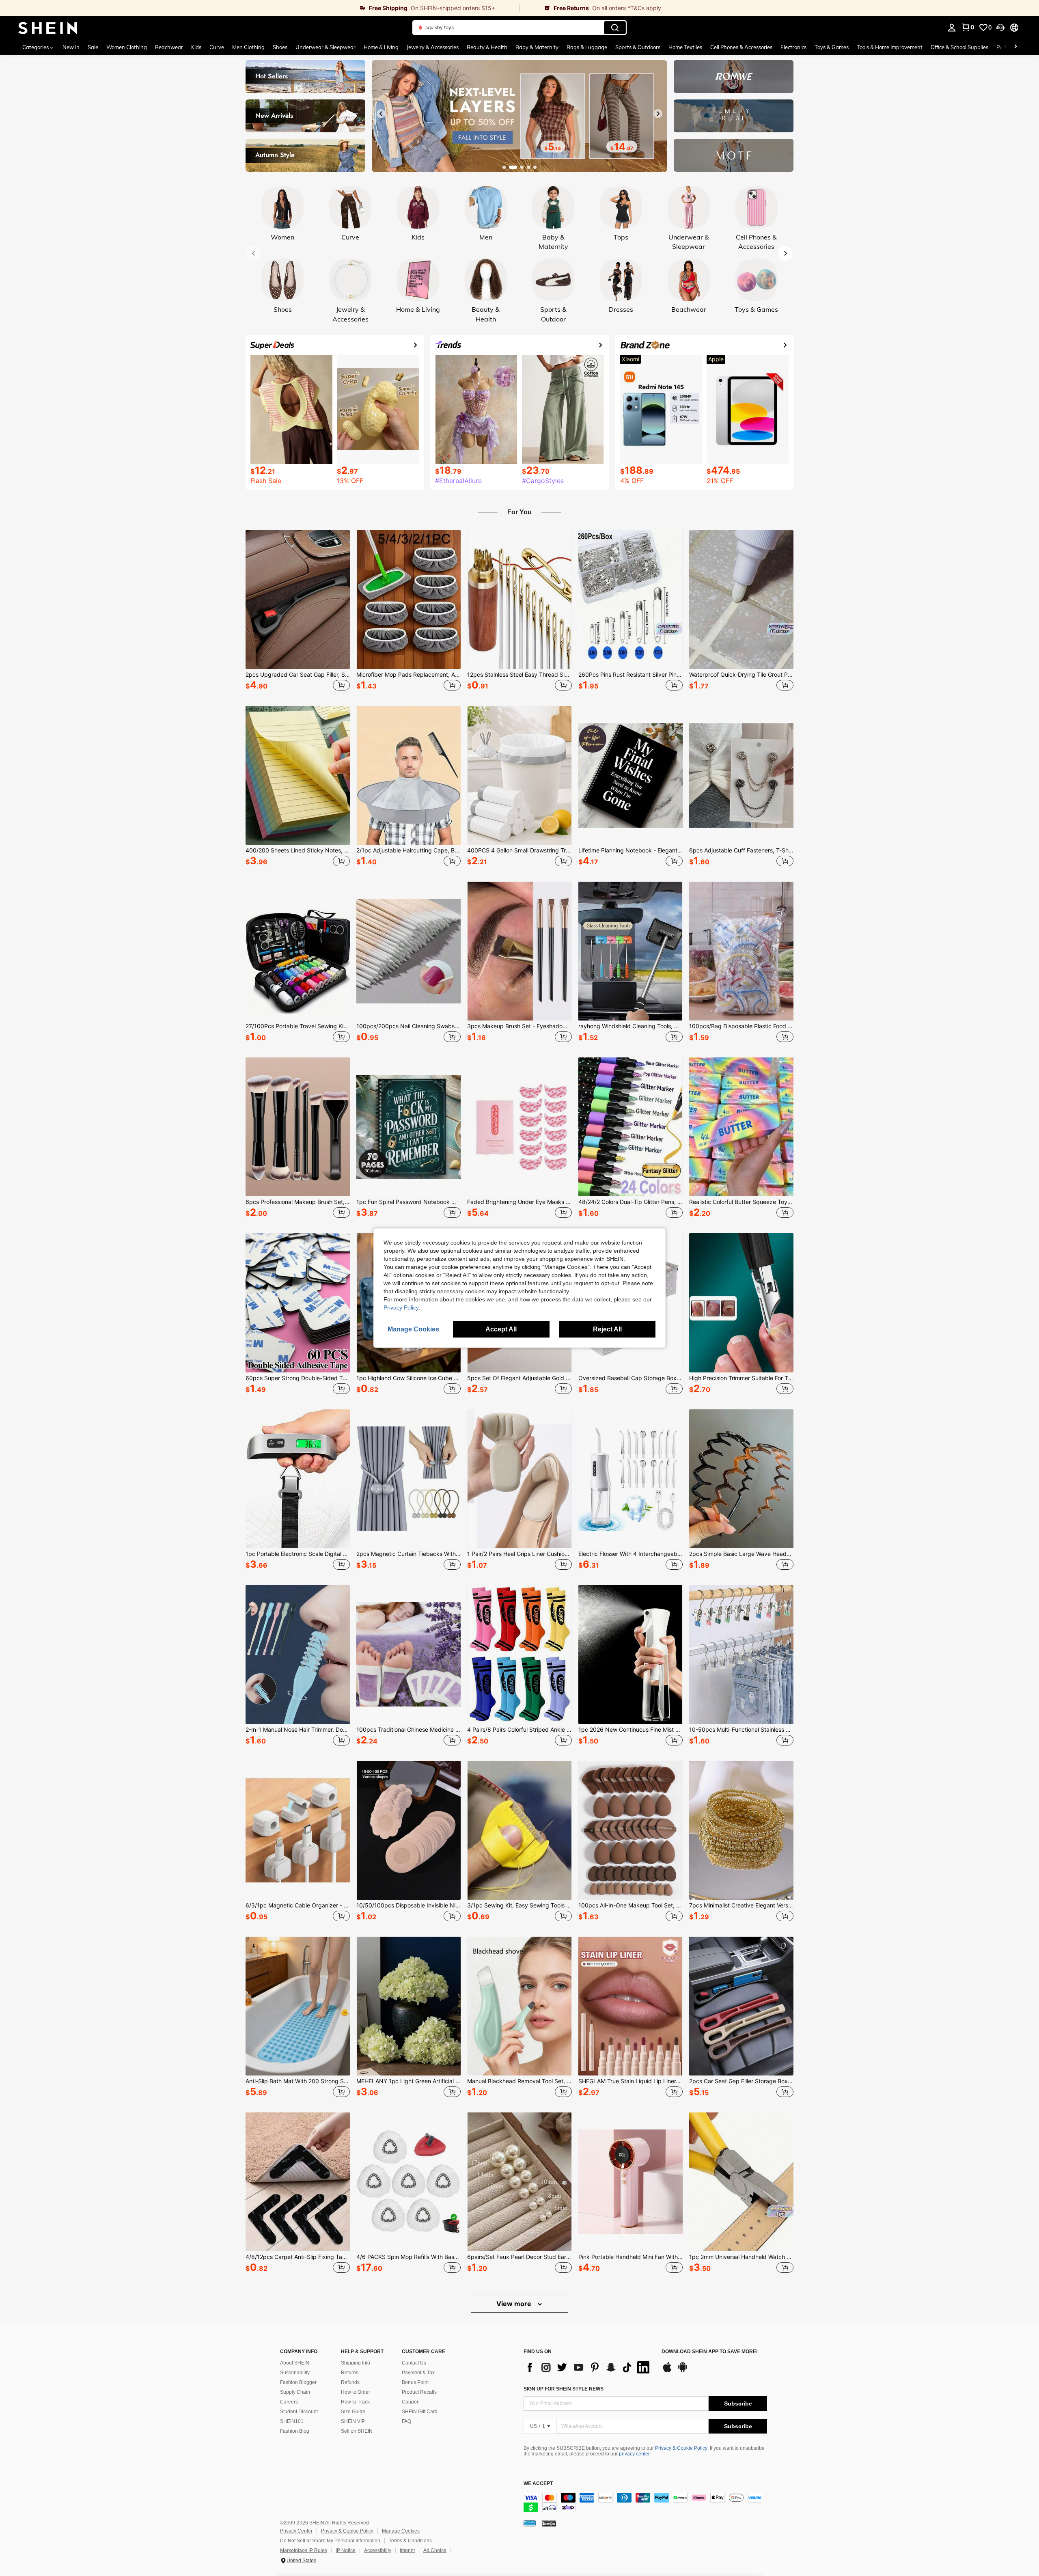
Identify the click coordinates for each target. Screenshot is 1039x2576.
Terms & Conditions (410, 2541)
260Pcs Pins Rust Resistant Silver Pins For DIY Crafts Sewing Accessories (631, 675)
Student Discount (299, 2412)
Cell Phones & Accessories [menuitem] (741, 47)
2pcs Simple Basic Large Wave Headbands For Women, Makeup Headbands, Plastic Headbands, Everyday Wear (741, 1554)
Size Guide (353, 2412)
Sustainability (295, 2373)
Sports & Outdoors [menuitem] (638, 47)
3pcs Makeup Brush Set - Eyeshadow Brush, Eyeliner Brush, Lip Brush (519, 1026)
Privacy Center (296, 2531)
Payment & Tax (418, 2373)
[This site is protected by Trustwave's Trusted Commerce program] (530, 2523)
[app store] (667, 2371)
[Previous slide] (381, 114)
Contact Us (414, 2363)
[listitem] (298, 612)
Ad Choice (435, 2550)
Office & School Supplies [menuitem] (959, 47)
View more (515, 2304)
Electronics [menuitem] (793, 47)
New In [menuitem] (71, 47)
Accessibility (378, 2550)
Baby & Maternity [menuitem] (537, 47)
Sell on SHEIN (357, 2431)
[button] (1000, 28)
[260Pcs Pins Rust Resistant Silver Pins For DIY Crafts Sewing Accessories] (631, 600)
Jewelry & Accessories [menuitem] (433, 47)
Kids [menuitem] (196, 47)
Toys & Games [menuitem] (832, 47)
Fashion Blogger (298, 2382)
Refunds (350, 2382)
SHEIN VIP (353, 2421)
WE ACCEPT (538, 2484)
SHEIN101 (292, 2421)
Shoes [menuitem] (280, 47)
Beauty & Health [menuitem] (487, 47)
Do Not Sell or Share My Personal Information (330, 2541)
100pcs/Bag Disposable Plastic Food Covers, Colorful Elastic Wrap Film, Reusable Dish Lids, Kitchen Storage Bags (741, 1026)
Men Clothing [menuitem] (248, 47)
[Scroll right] (1015, 47)
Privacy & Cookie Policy (681, 2448)
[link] (260, 8)
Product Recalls (419, 2392)
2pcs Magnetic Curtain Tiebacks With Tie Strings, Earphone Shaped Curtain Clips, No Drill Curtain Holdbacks (408, 1554)
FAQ (406, 2421)
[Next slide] (658, 114)
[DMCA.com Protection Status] (549, 2523)
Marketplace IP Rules (304, 2550)
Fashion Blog (295, 2431)
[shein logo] (48, 28)
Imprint (407, 2550)
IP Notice (346, 2550)
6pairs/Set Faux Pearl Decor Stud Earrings (519, 2257)
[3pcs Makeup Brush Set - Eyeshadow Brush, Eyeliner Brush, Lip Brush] (519, 951)
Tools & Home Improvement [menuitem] (890, 47)
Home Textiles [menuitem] (685, 47)
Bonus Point (415, 2382)
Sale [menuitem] (93, 47)
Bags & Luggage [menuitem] (587, 47)
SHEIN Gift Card (420, 2412)
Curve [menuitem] (217, 47)
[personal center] (952, 28)
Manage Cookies (401, 2531)
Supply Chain (295, 2392)
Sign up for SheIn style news (564, 2389)
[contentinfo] (645, 2503)
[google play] (683, 2371)
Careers (289, 2402)
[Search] (615, 28)
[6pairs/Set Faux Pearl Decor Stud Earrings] (519, 2182)
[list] (588, 2367)
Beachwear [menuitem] (169, 47)
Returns (350, 2373)
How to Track (355, 2402)
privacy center (634, 2454)
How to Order (356, 2392)
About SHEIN (295, 2363)
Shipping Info (356, 2363)
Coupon (411, 2402)
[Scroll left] (1006, 47)
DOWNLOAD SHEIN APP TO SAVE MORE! (710, 2352)
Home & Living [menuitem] (381, 47)
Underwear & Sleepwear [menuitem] (325, 47)
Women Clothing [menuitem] (127, 47)
